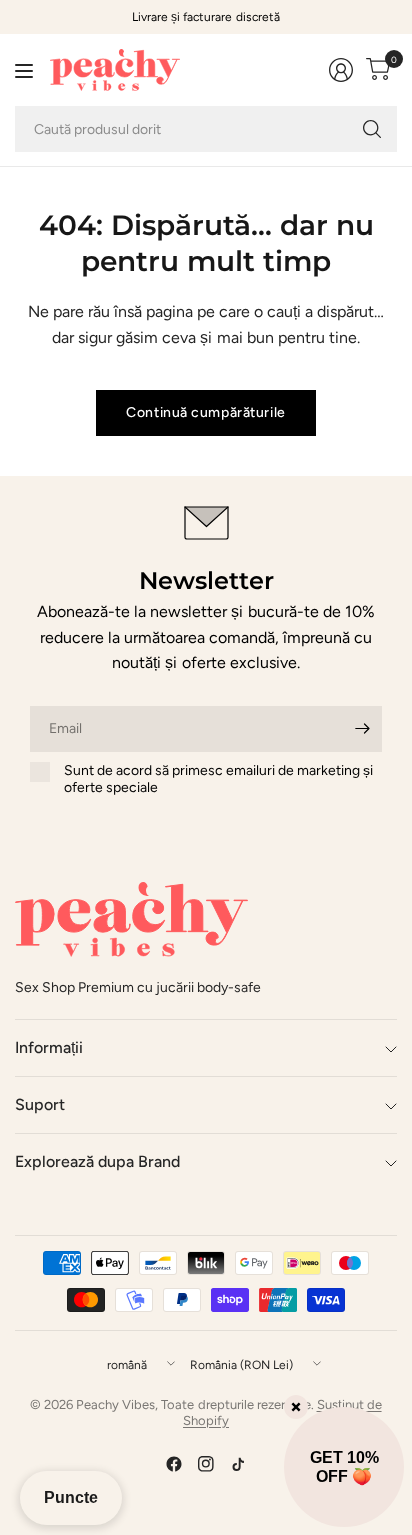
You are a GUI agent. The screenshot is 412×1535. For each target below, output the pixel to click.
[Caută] (372, 129)
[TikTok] (238, 1464)
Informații (49, 1047)
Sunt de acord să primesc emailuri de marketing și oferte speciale (218, 779)
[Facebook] (174, 1464)
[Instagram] (206, 1464)
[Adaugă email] (362, 729)
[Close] (296, 1407)
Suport (40, 1104)
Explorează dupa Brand (97, 1161)
